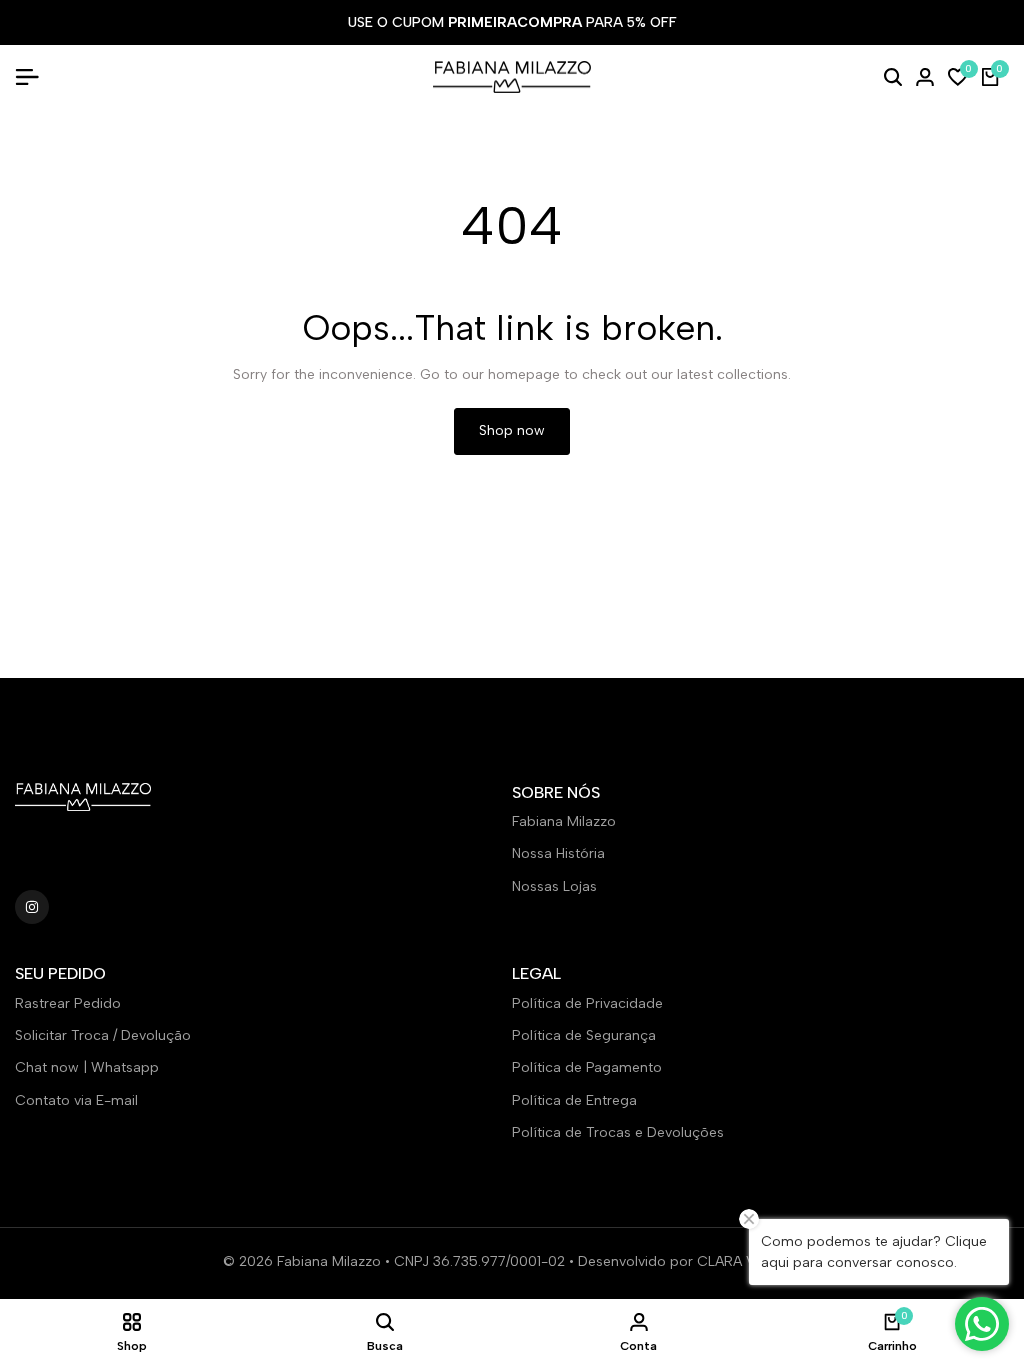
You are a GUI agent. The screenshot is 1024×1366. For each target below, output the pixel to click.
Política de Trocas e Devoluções (618, 1132)
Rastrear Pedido (68, 1003)
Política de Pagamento (587, 1067)
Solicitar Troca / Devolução (103, 1035)
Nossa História (558, 853)
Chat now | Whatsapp (87, 1067)
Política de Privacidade (587, 1003)
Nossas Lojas (554, 886)
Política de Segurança (584, 1035)
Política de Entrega (574, 1100)
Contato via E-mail (76, 1100)
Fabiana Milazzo (564, 821)
